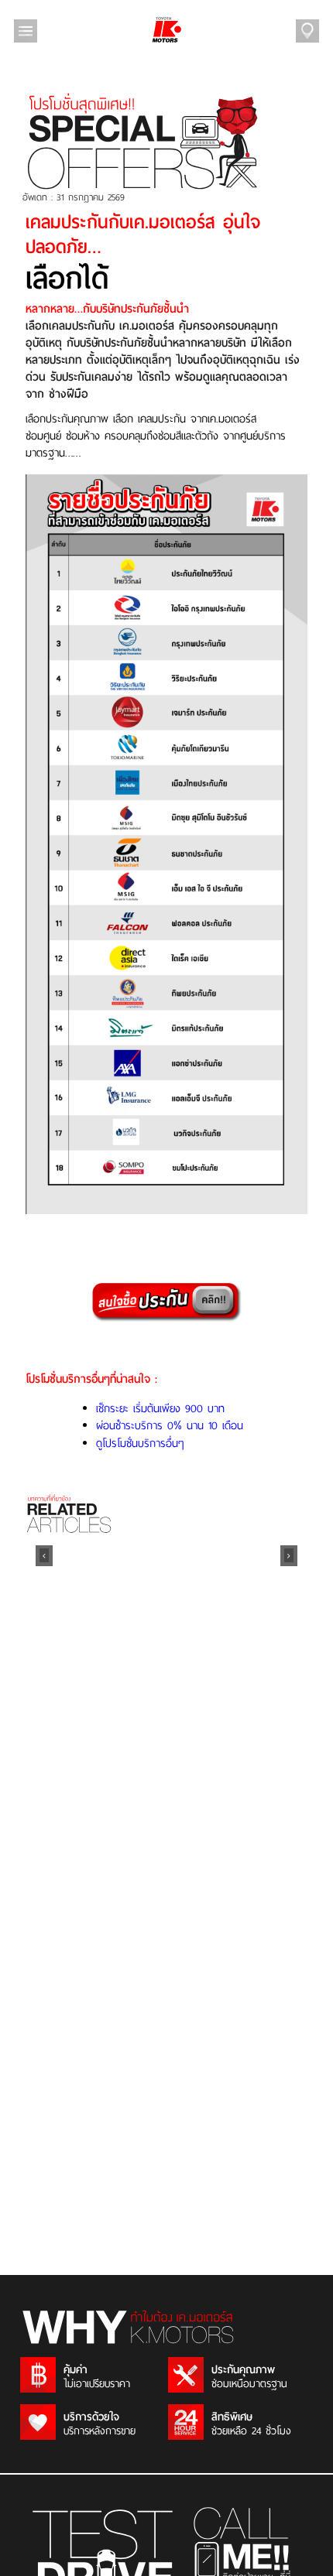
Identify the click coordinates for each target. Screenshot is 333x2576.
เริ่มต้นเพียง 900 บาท (179, 1408)
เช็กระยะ (115, 1408)
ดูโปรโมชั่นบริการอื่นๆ (140, 1443)
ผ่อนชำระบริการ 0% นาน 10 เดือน (170, 1425)
